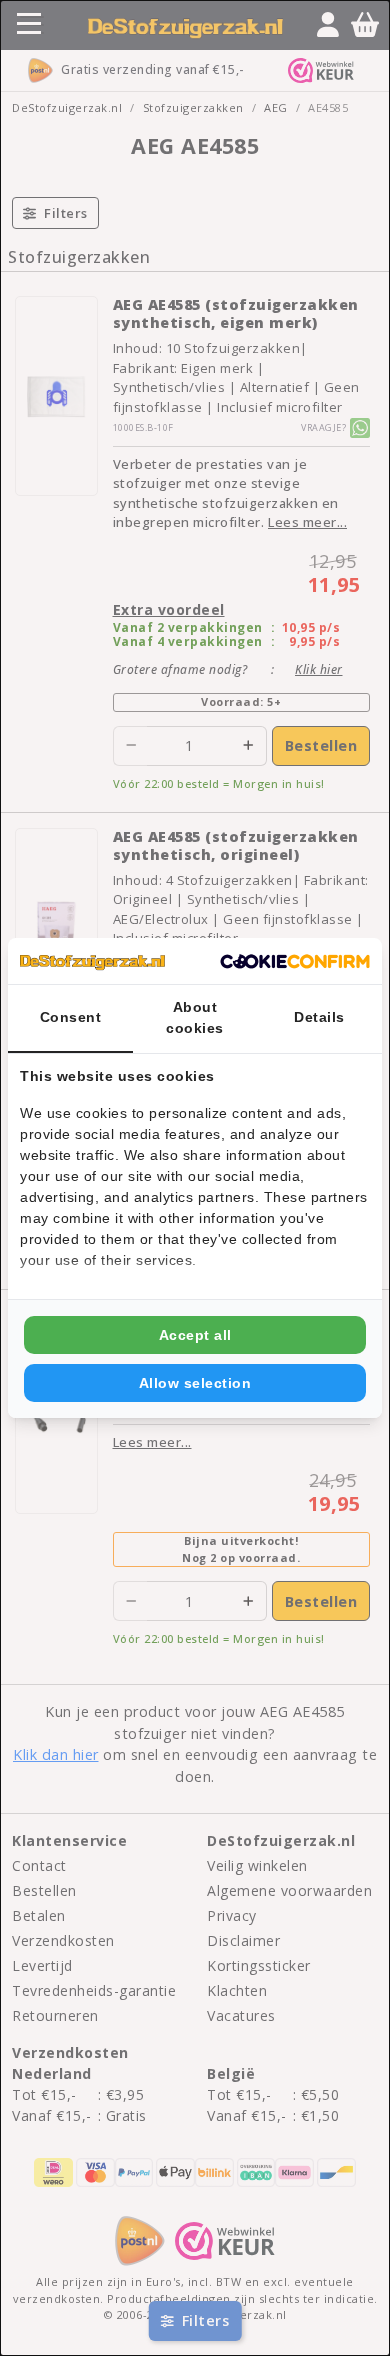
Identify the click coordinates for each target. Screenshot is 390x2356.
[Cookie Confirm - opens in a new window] (295, 961)
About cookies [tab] (195, 1017)
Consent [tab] (71, 1017)
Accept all (195, 1335)
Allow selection (195, 1383)
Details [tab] (319, 1017)
